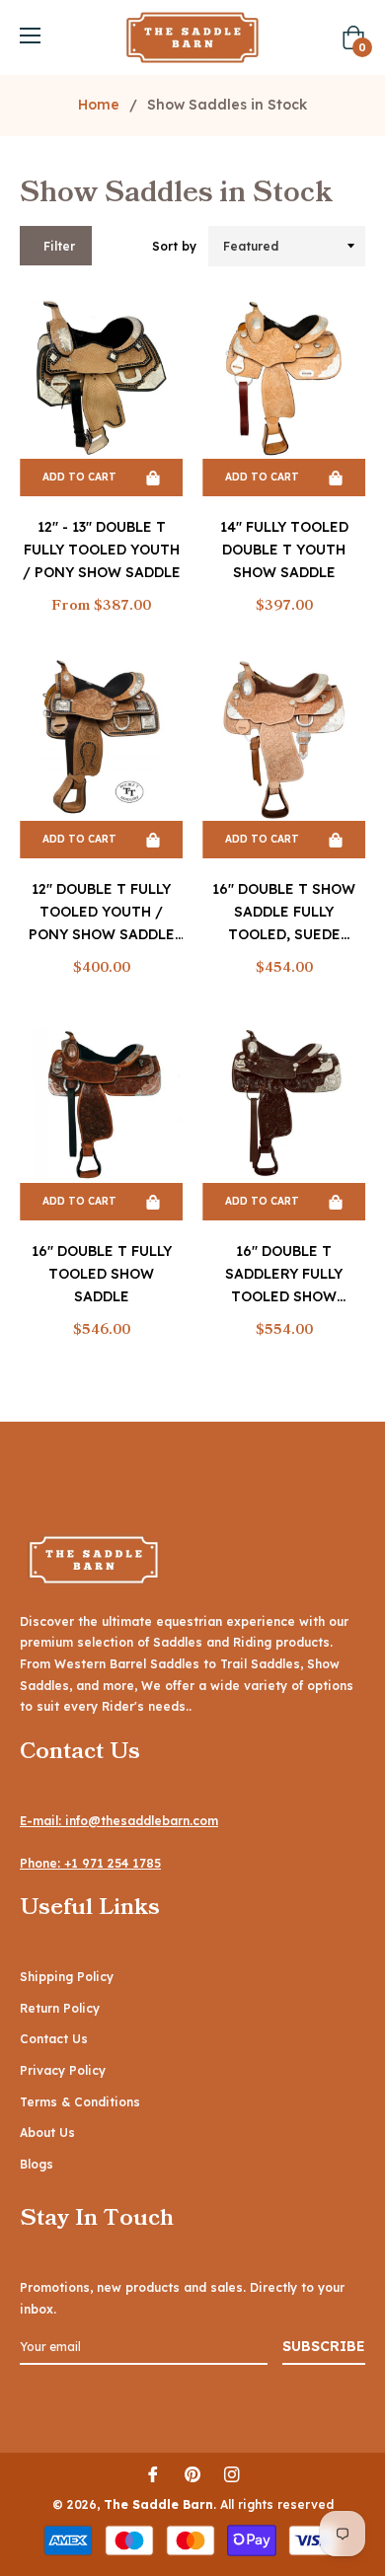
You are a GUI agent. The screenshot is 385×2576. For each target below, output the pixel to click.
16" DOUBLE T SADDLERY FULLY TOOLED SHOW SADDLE (284, 1275)
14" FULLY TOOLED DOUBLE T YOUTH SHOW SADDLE (284, 550)
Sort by (174, 246)
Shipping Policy (67, 1977)
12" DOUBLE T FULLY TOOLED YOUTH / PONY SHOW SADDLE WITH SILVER (102, 913)
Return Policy (60, 2008)
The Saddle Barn (158, 2504)
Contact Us (54, 2039)
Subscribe (324, 2346)
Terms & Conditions (80, 2102)
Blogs (37, 2164)
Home (99, 105)
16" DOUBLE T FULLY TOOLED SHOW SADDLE (102, 1274)
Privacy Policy (63, 2070)
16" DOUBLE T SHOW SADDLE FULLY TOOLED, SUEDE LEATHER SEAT (284, 913)
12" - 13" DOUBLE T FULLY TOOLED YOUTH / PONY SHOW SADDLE (102, 550)
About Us (47, 2133)
